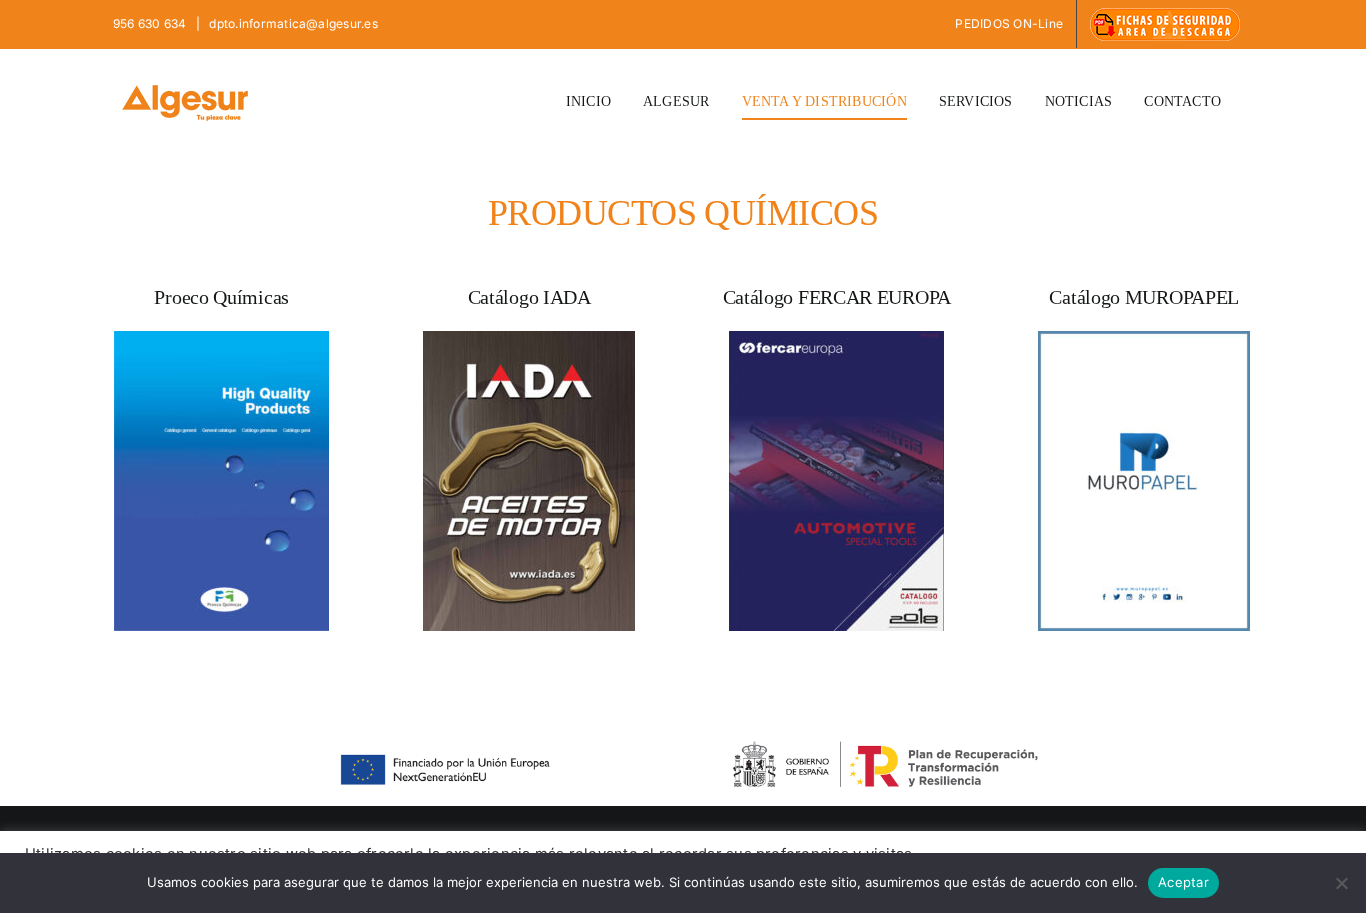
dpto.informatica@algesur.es (292, 23)
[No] (1341, 883)
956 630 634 (151, 23)
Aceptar (1183, 882)
